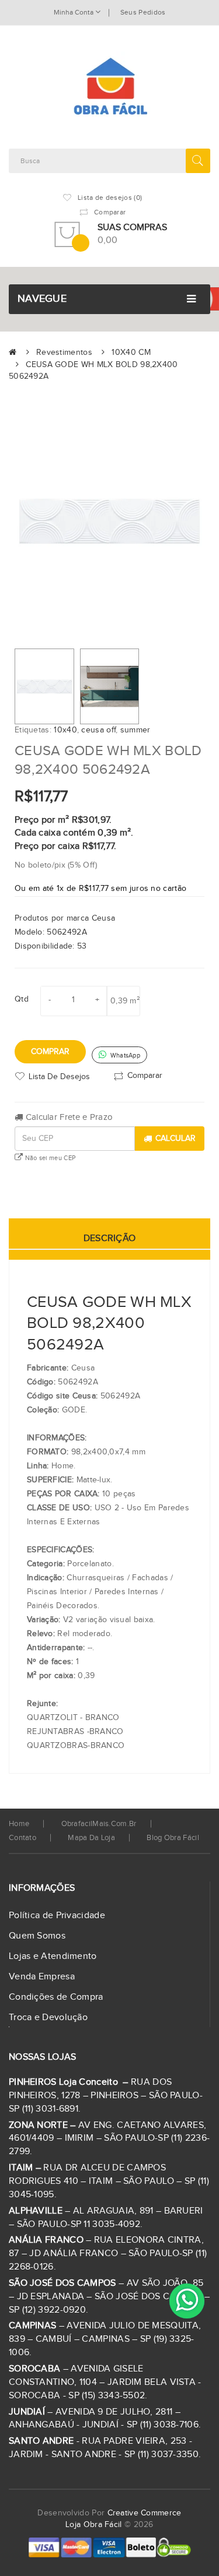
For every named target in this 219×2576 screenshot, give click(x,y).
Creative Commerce (145, 2513)
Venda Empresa (42, 1977)
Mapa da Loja (91, 1838)
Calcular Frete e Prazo (68, 1117)
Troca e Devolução (48, 2018)
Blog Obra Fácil (173, 1838)
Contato (22, 1838)
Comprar (50, 1052)
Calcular (175, 1139)
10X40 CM (131, 353)
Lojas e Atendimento (53, 1956)
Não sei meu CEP (49, 1158)
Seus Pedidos (143, 12)
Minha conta (74, 12)
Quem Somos (37, 1936)
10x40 (65, 730)
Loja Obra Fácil (94, 2525)
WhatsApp (124, 1056)
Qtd (22, 999)
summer (135, 730)
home (19, 1824)
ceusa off (98, 730)
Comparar (145, 1076)
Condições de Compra (56, 1997)
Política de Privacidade (57, 1916)
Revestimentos (64, 353)
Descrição (110, 1238)
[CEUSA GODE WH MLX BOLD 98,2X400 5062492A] (44, 686)
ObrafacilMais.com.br (99, 1824)
